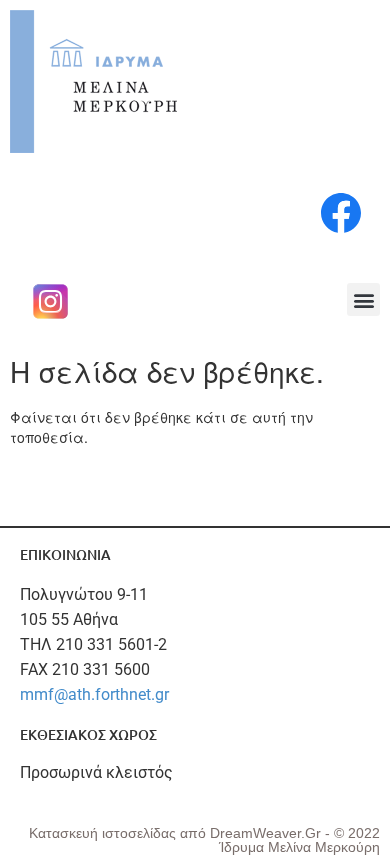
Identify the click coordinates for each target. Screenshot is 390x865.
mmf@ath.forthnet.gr (94, 694)
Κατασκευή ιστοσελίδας (104, 833)
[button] (363, 299)
